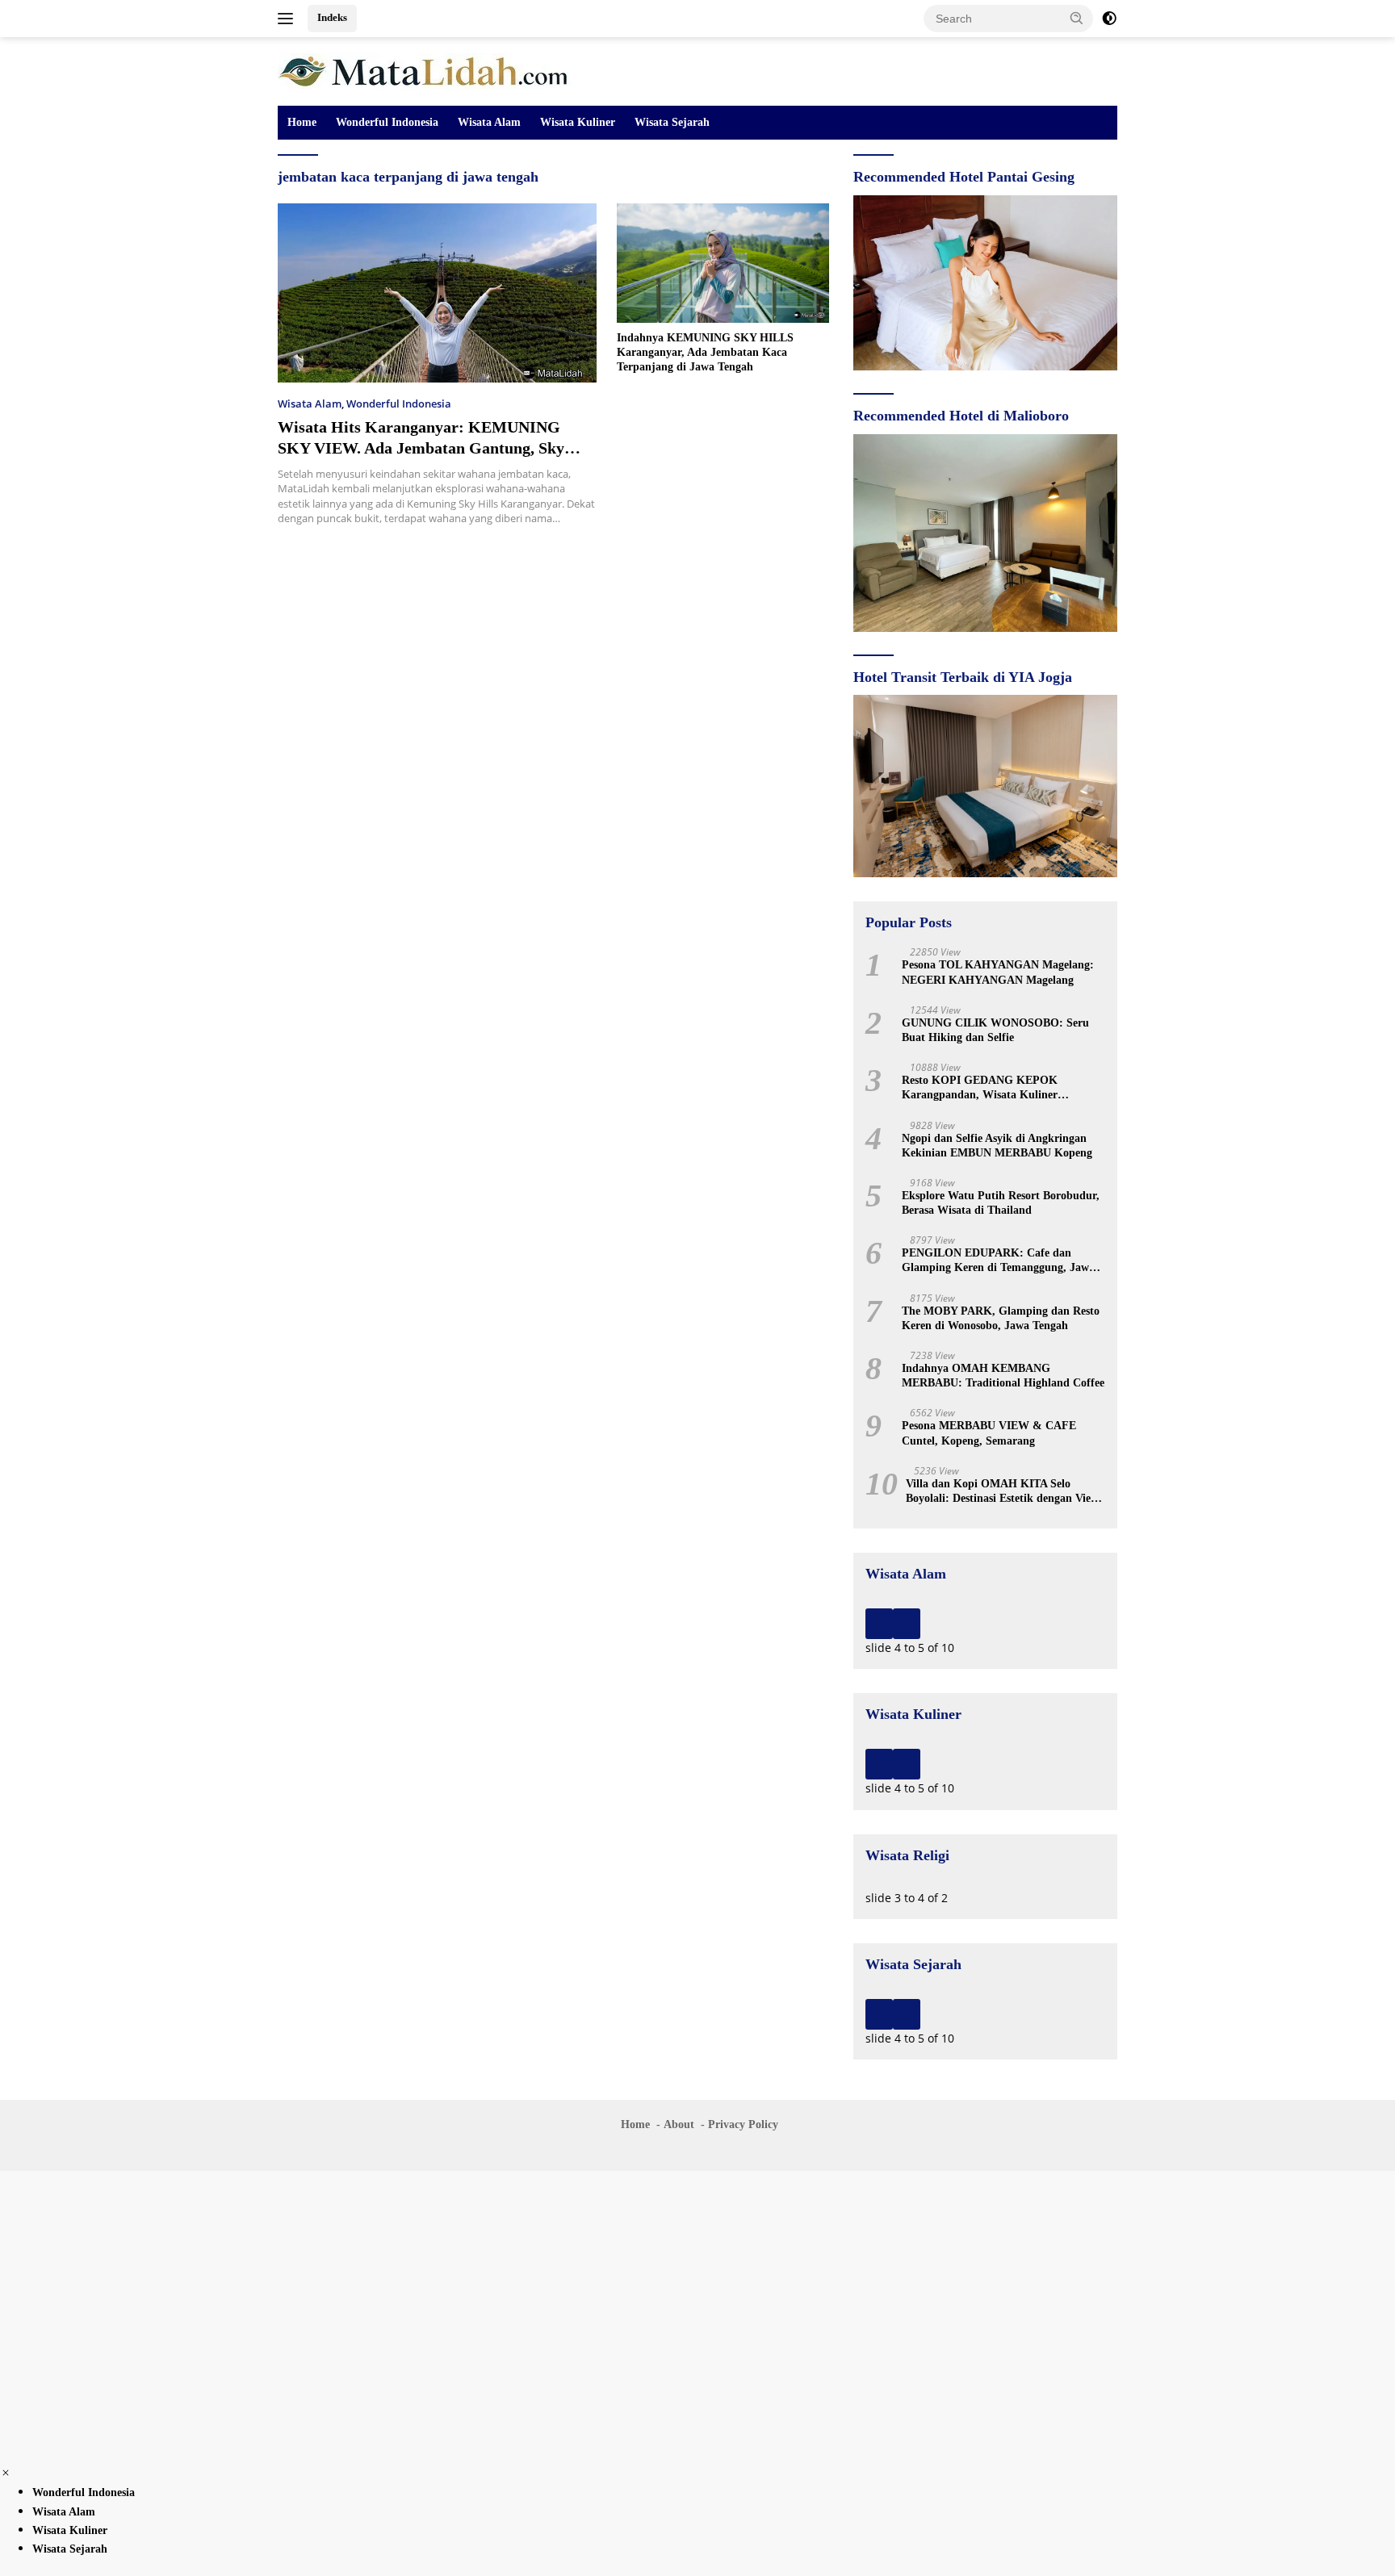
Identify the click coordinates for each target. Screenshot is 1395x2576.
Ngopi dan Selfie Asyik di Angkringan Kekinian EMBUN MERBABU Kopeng (997, 1146)
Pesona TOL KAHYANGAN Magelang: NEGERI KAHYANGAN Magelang (998, 972)
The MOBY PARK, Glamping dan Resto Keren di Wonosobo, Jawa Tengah (1001, 1318)
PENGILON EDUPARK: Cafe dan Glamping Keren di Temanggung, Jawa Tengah (998, 1261)
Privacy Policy (743, 2124)
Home (302, 122)
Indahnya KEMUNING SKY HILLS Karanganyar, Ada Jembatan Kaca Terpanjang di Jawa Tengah (705, 352)
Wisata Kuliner (578, 122)
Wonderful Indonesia (387, 122)
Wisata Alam (489, 122)
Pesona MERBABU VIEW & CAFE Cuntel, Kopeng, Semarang (989, 1433)
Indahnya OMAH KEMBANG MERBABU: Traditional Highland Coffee (1003, 1376)
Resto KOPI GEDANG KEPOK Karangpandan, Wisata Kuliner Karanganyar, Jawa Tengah (980, 1088)
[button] (1077, 18)
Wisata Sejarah (672, 122)
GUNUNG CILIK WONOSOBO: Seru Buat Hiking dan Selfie (995, 1030)
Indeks (332, 17)
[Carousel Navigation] (985, 1624)
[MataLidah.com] (425, 70)
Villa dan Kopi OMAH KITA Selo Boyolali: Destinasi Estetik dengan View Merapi (1002, 1492)
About (679, 2124)
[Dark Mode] (1109, 19)
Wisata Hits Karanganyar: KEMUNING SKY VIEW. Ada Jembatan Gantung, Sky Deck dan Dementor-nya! (421, 448)
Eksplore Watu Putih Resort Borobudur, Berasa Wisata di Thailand (1001, 1203)
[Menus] (289, 19)
